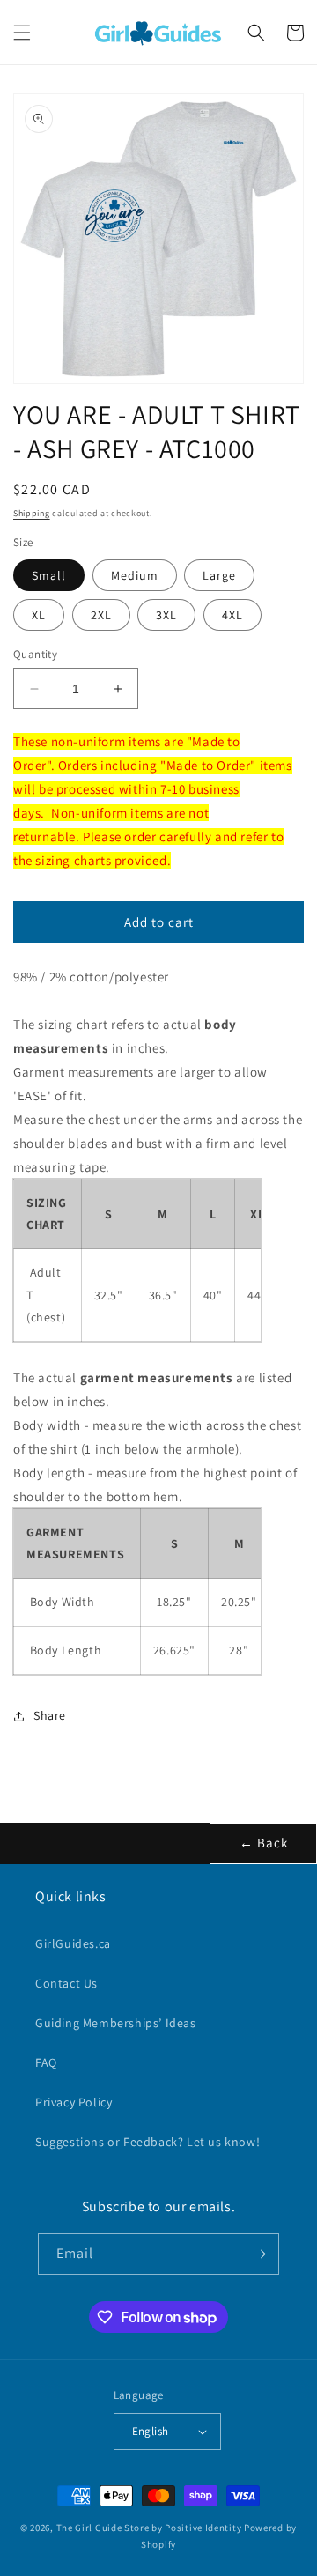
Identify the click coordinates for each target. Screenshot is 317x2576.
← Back (264, 1843)
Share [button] (50, 1715)
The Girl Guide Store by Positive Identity (149, 2528)
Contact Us (66, 1983)
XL (39, 615)
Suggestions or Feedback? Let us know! (147, 2142)
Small (49, 575)
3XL (166, 615)
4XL (232, 615)
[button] (22, 33)
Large (219, 575)
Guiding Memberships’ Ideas (116, 2023)
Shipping (32, 513)
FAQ (46, 2062)
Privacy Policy (74, 2102)
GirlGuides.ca (73, 1943)
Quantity (35, 654)
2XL (101, 615)
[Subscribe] (259, 2254)
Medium (135, 575)
